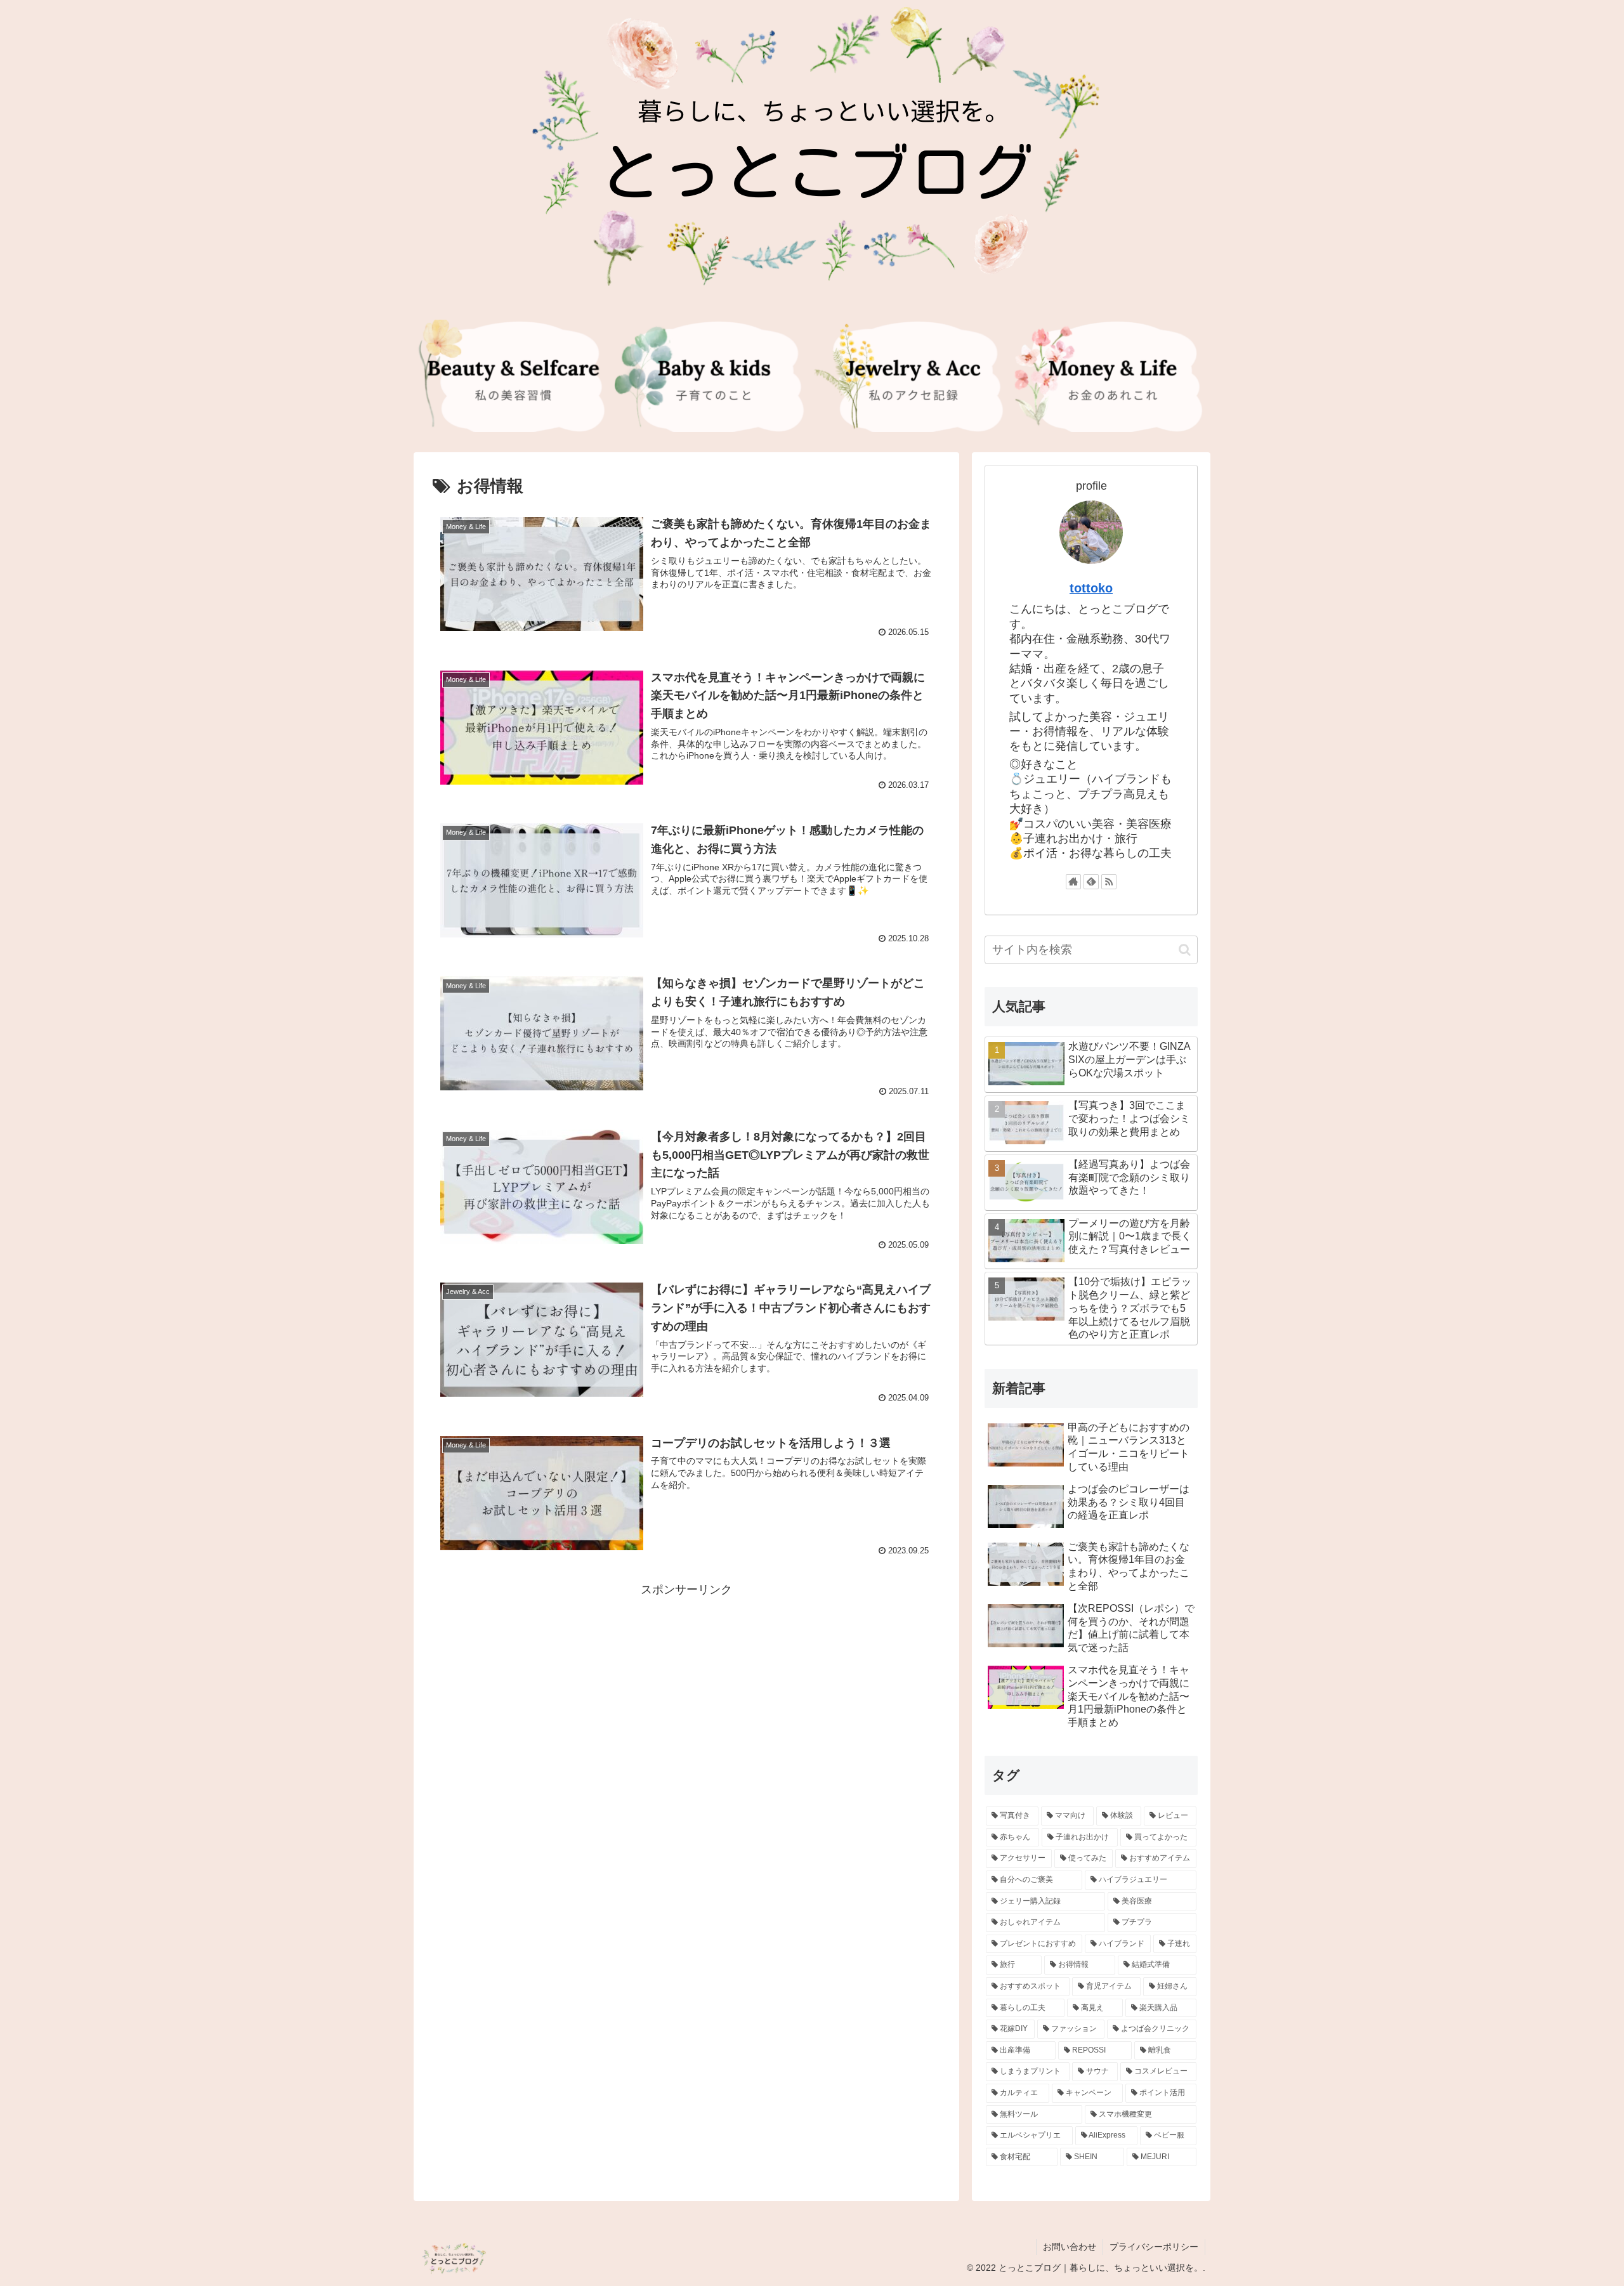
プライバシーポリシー (1154, 2247)
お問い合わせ (1070, 2247)
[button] (1185, 950)
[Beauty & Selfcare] (513, 376)
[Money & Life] (1111, 376)
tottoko (1091, 588)
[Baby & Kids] (712, 376)
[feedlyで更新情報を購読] (1091, 882)
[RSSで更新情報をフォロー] (1109, 882)
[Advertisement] (686, 1688)
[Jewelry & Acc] (912, 376)
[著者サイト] (1073, 882)
